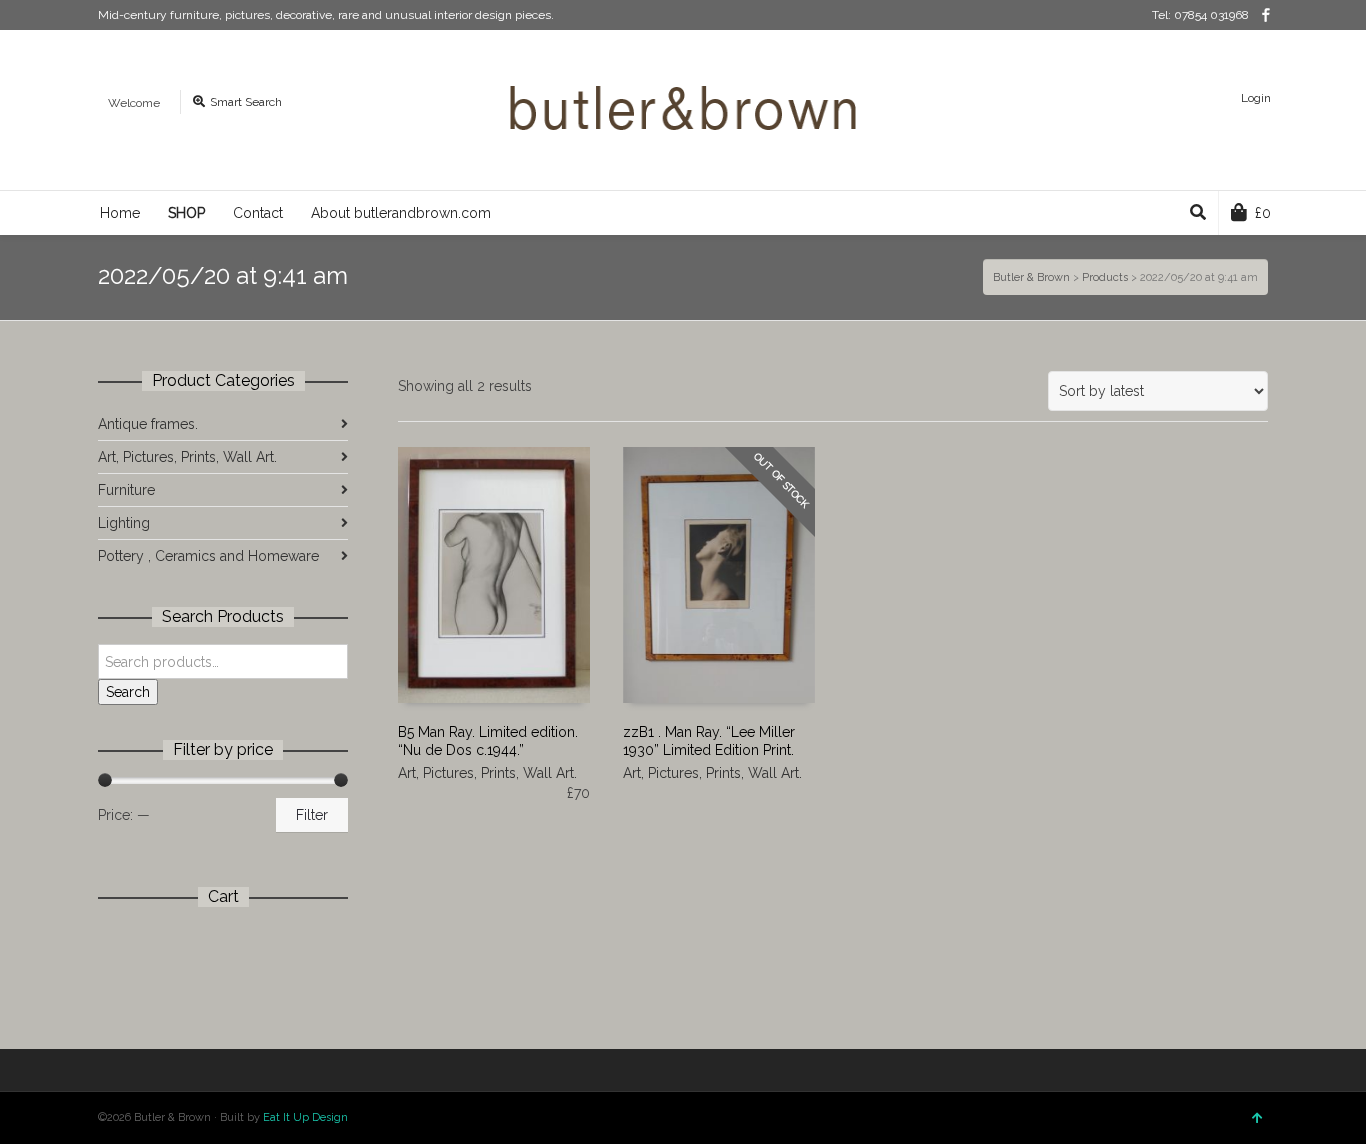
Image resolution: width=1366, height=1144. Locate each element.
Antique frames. (148, 424)
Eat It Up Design (305, 1117)
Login (1256, 98)
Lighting (124, 523)
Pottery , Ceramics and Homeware (208, 556)
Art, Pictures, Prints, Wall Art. (487, 773)
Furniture (126, 490)
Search (128, 692)
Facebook (1266, 15)
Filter (312, 815)
